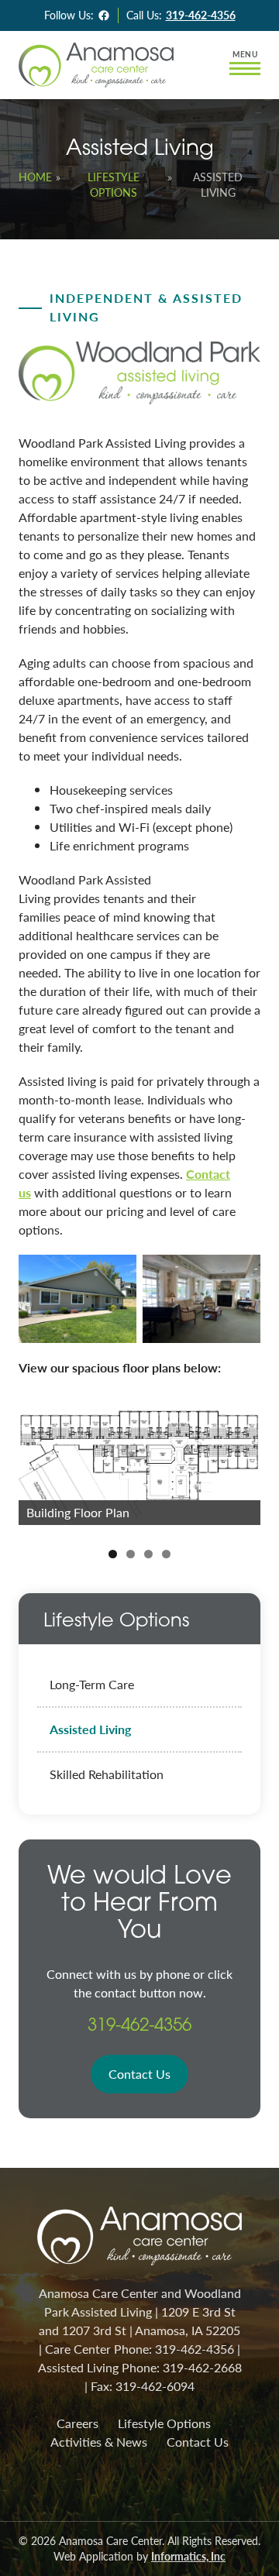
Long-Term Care (92, 1684)
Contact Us (139, 2074)
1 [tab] (113, 1554)
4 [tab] (166, 1554)
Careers (77, 2423)
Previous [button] (38, 1461)
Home (35, 177)
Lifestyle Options (114, 185)
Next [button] (241, 1461)
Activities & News (99, 2442)
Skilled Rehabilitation (107, 1774)
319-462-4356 (201, 15)
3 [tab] (148, 1554)
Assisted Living (90, 1729)
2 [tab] (131, 1554)
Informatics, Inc (188, 2556)
